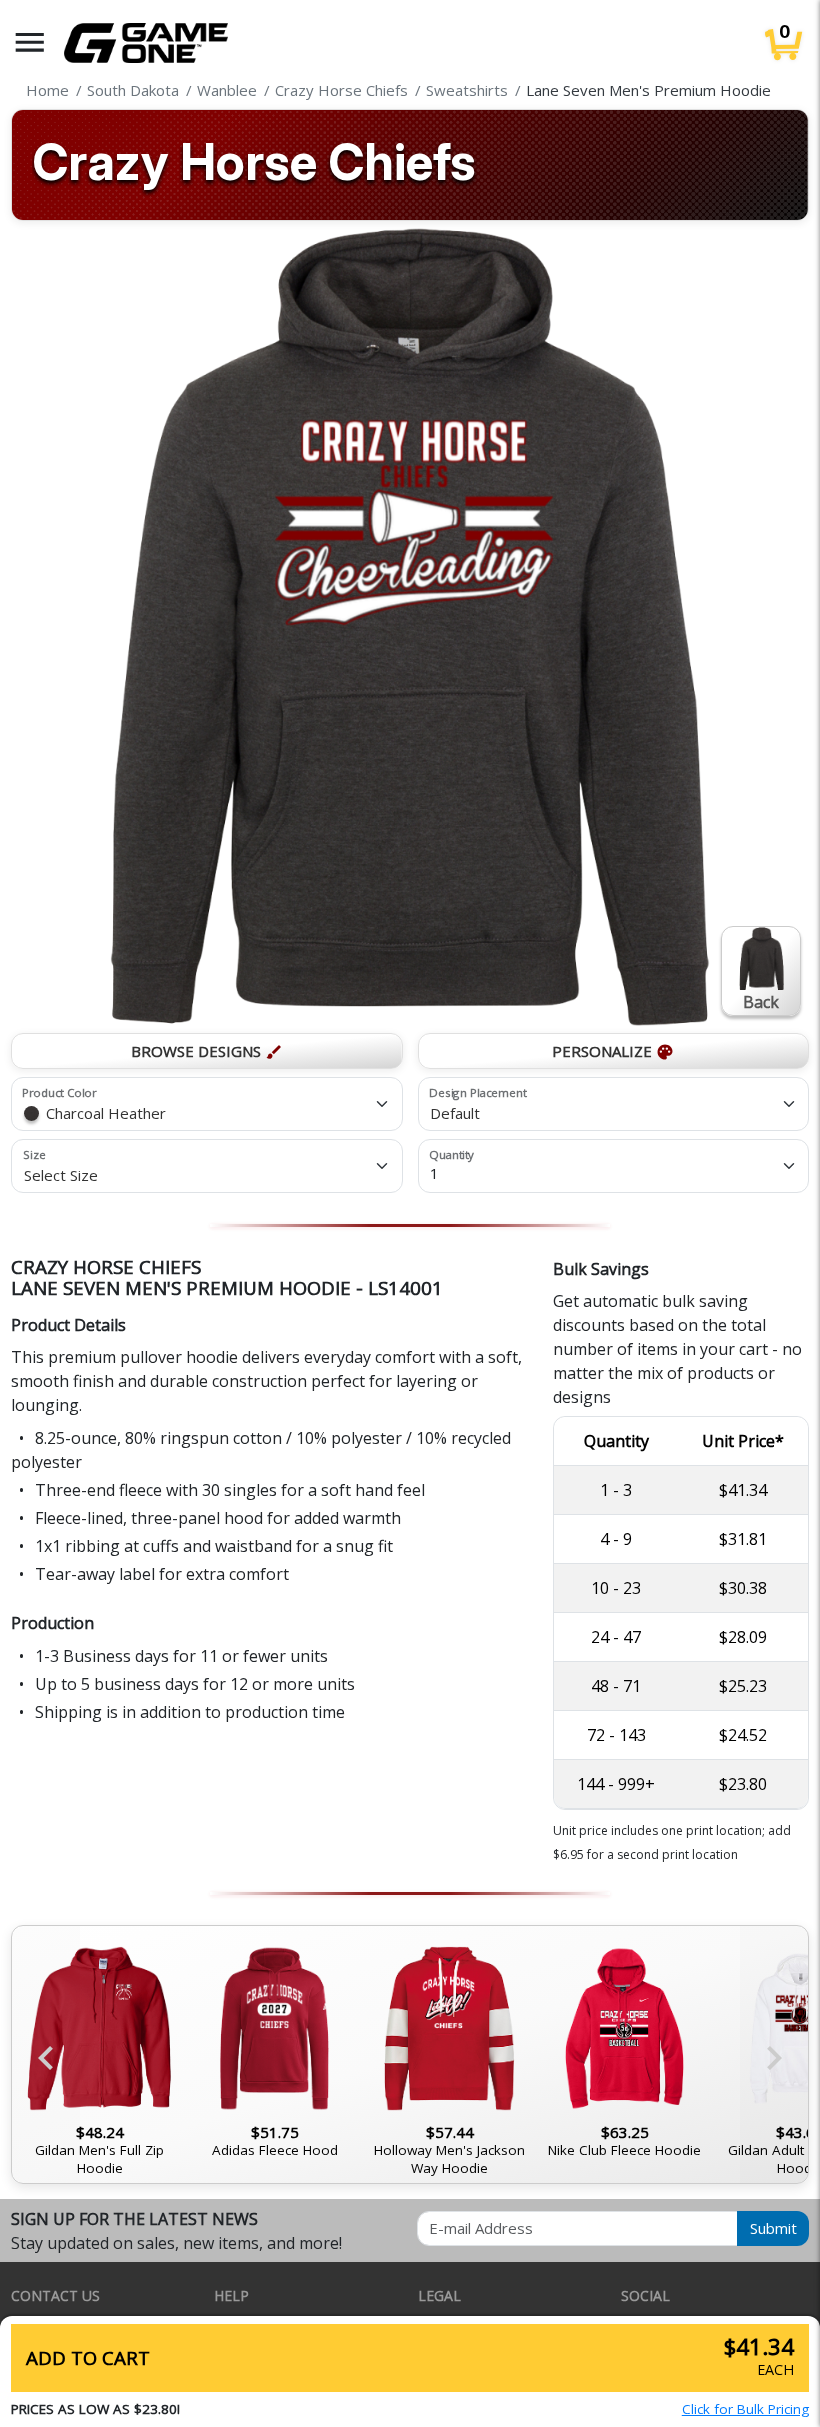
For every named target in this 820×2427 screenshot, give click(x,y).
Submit (773, 2228)
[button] (30, 42)
